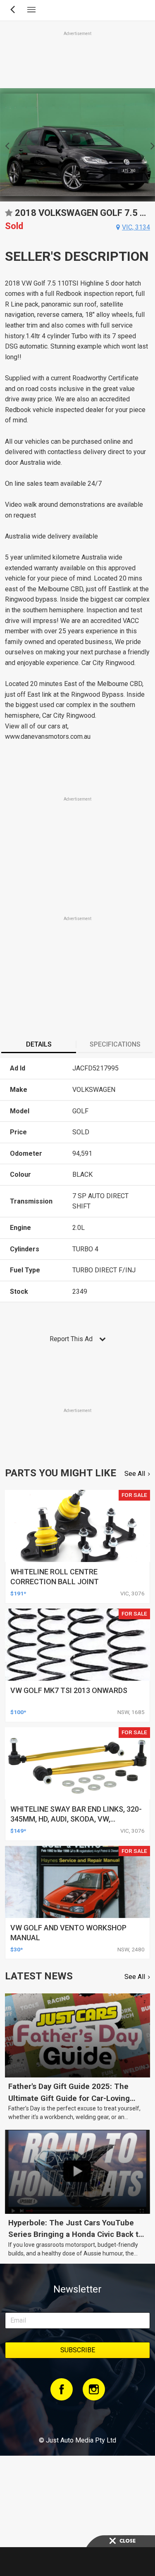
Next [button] (150, 145)
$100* (18, 1712)
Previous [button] (5, 145)
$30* (17, 1949)
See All (135, 1474)
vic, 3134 (136, 227)
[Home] (77, 2418)
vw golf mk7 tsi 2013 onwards (69, 1690)
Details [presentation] (39, 1044)
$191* (18, 1593)
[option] (77, 145)
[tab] (39, 1045)
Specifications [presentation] (115, 1044)
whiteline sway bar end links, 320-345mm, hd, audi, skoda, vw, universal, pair (76, 1819)
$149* (18, 1831)
